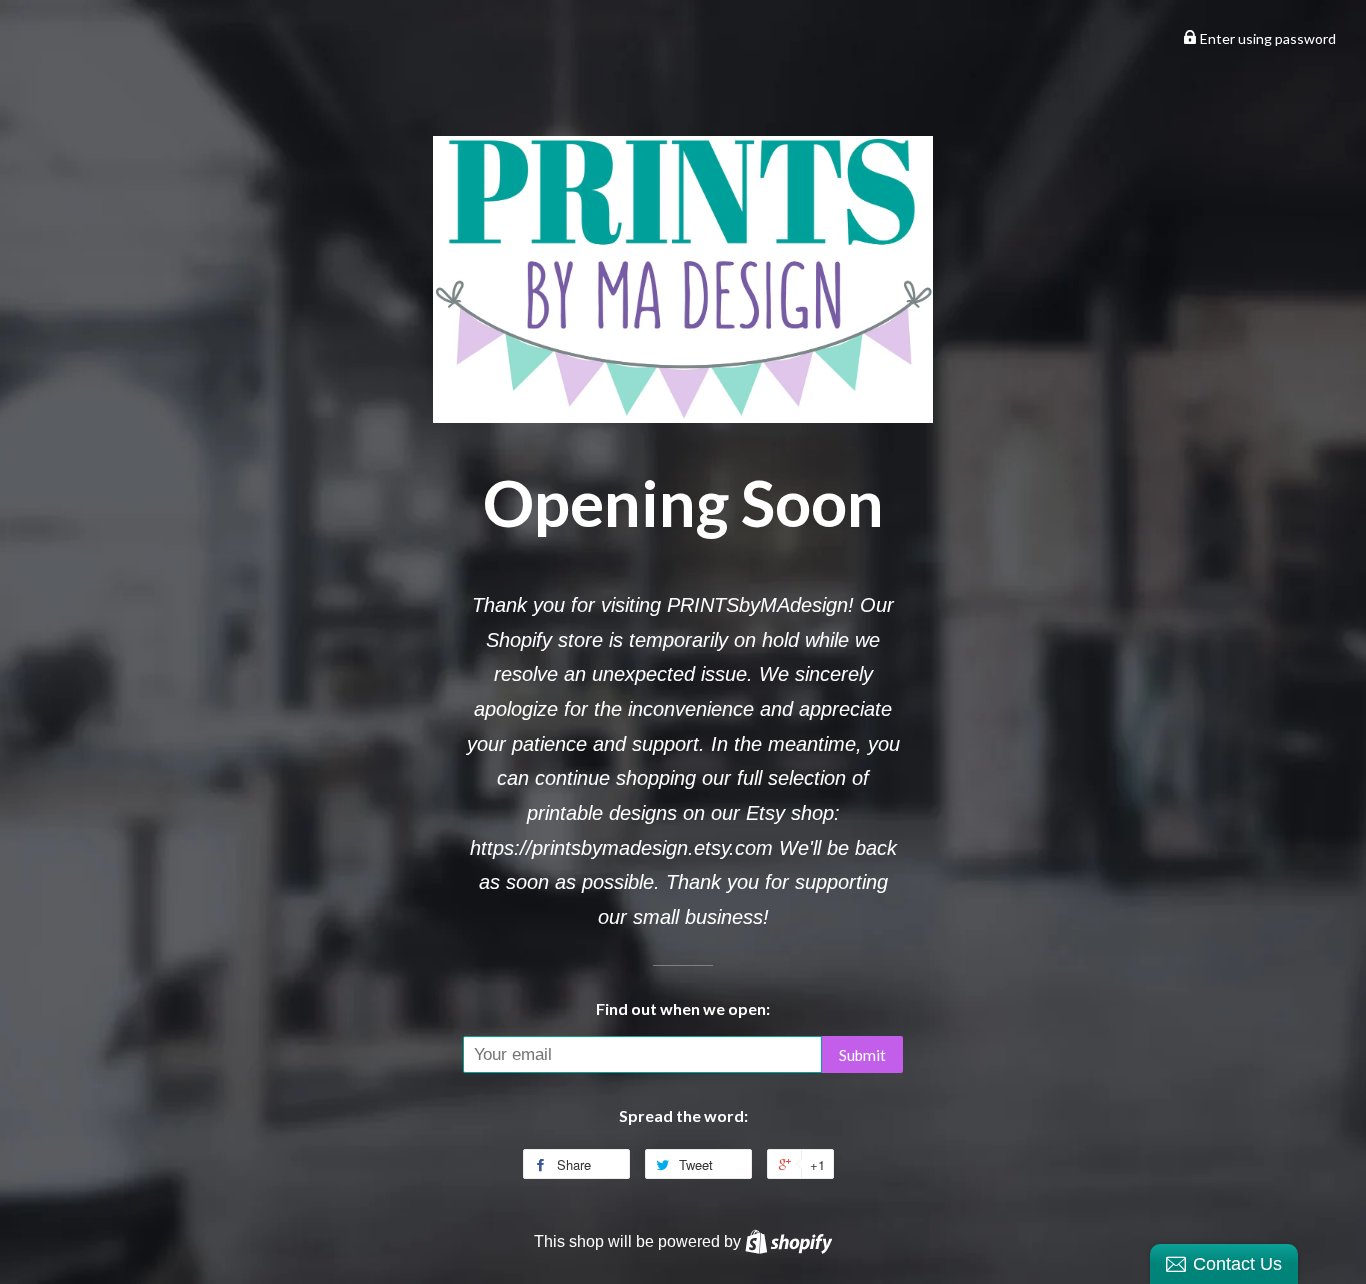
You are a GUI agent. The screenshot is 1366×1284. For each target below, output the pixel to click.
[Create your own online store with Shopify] (788, 1241)
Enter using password (1266, 38)
